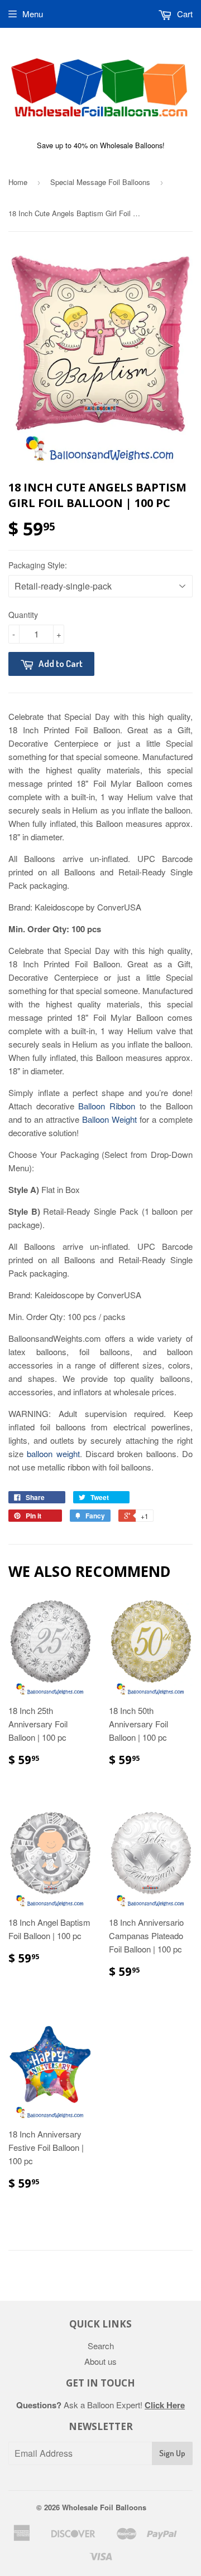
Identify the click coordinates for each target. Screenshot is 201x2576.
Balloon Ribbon (107, 1106)
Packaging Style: (38, 565)
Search (101, 2346)
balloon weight (53, 1453)
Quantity (23, 615)
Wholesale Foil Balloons (104, 2507)
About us (100, 2361)
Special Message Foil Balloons (100, 182)
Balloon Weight (109, 1119)
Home (18, 182)
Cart (184, 14)
